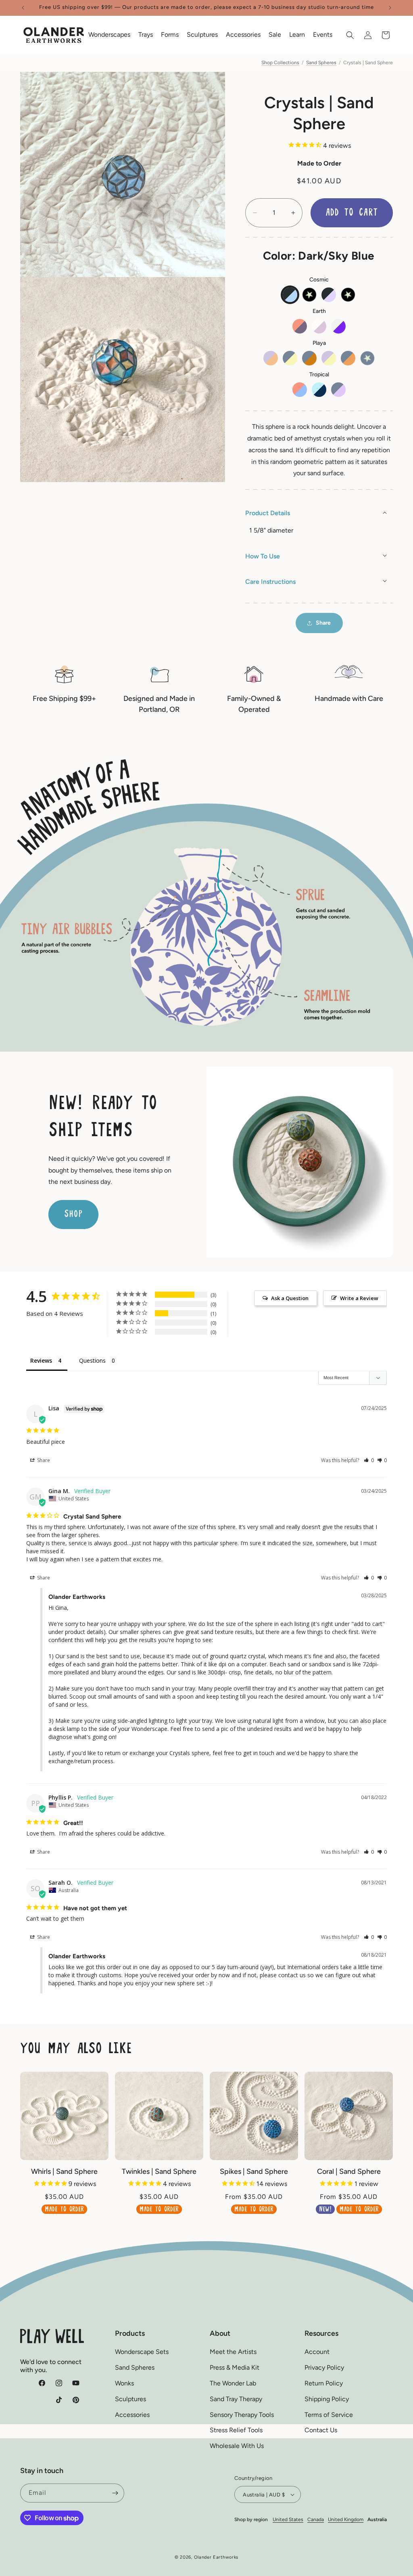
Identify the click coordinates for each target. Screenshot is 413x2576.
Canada (316, 2519)
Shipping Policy (327, 2399)
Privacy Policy (324, 2367)
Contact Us (321, 2430)
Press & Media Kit (235, 2367)
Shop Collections (280, 63)
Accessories (132, 2415)
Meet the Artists (233, 2352)
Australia (377, 2519)
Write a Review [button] (359, 1298)
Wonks (124, 2383)
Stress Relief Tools (236, 2430)
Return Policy (324, 2383)
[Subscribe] (115, 2493)
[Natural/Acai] (319, 326)
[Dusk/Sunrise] (348, 358)
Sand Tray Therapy (236, 2399)
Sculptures (130, 2399)
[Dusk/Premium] (367, 358)
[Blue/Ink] (319, 390)
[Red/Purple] (300, 326)
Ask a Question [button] (290, 1298)
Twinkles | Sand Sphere (159, 2171)
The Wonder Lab (233, 2383)
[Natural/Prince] (338, 326)
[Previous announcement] (23, 8)
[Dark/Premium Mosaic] (309, 295)
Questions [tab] (92, 1360)
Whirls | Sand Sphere (64, 2171)
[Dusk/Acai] (338, 390)
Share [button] (323, 623)
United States (288, 2519)
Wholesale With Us (237, 2446)
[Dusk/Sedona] (309, 358)
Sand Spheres (321, 63)
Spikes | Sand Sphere (254, 2171)
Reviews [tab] (41, 1360)
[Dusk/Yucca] (290, 358)
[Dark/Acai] (329, 295)
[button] (109, 35)
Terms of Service (329, 2415)
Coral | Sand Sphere (349, 2171)
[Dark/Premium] (348, 295)
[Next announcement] (390, 8)
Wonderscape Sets (142, 2352)
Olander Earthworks (216, 2557)
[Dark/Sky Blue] (290, 295)
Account (317, 2352)
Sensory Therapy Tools (242, 2415)
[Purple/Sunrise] (271, 358)
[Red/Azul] (300, 390)
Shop (73, 1214)
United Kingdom (346, 2519)
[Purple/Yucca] (329, 358)
